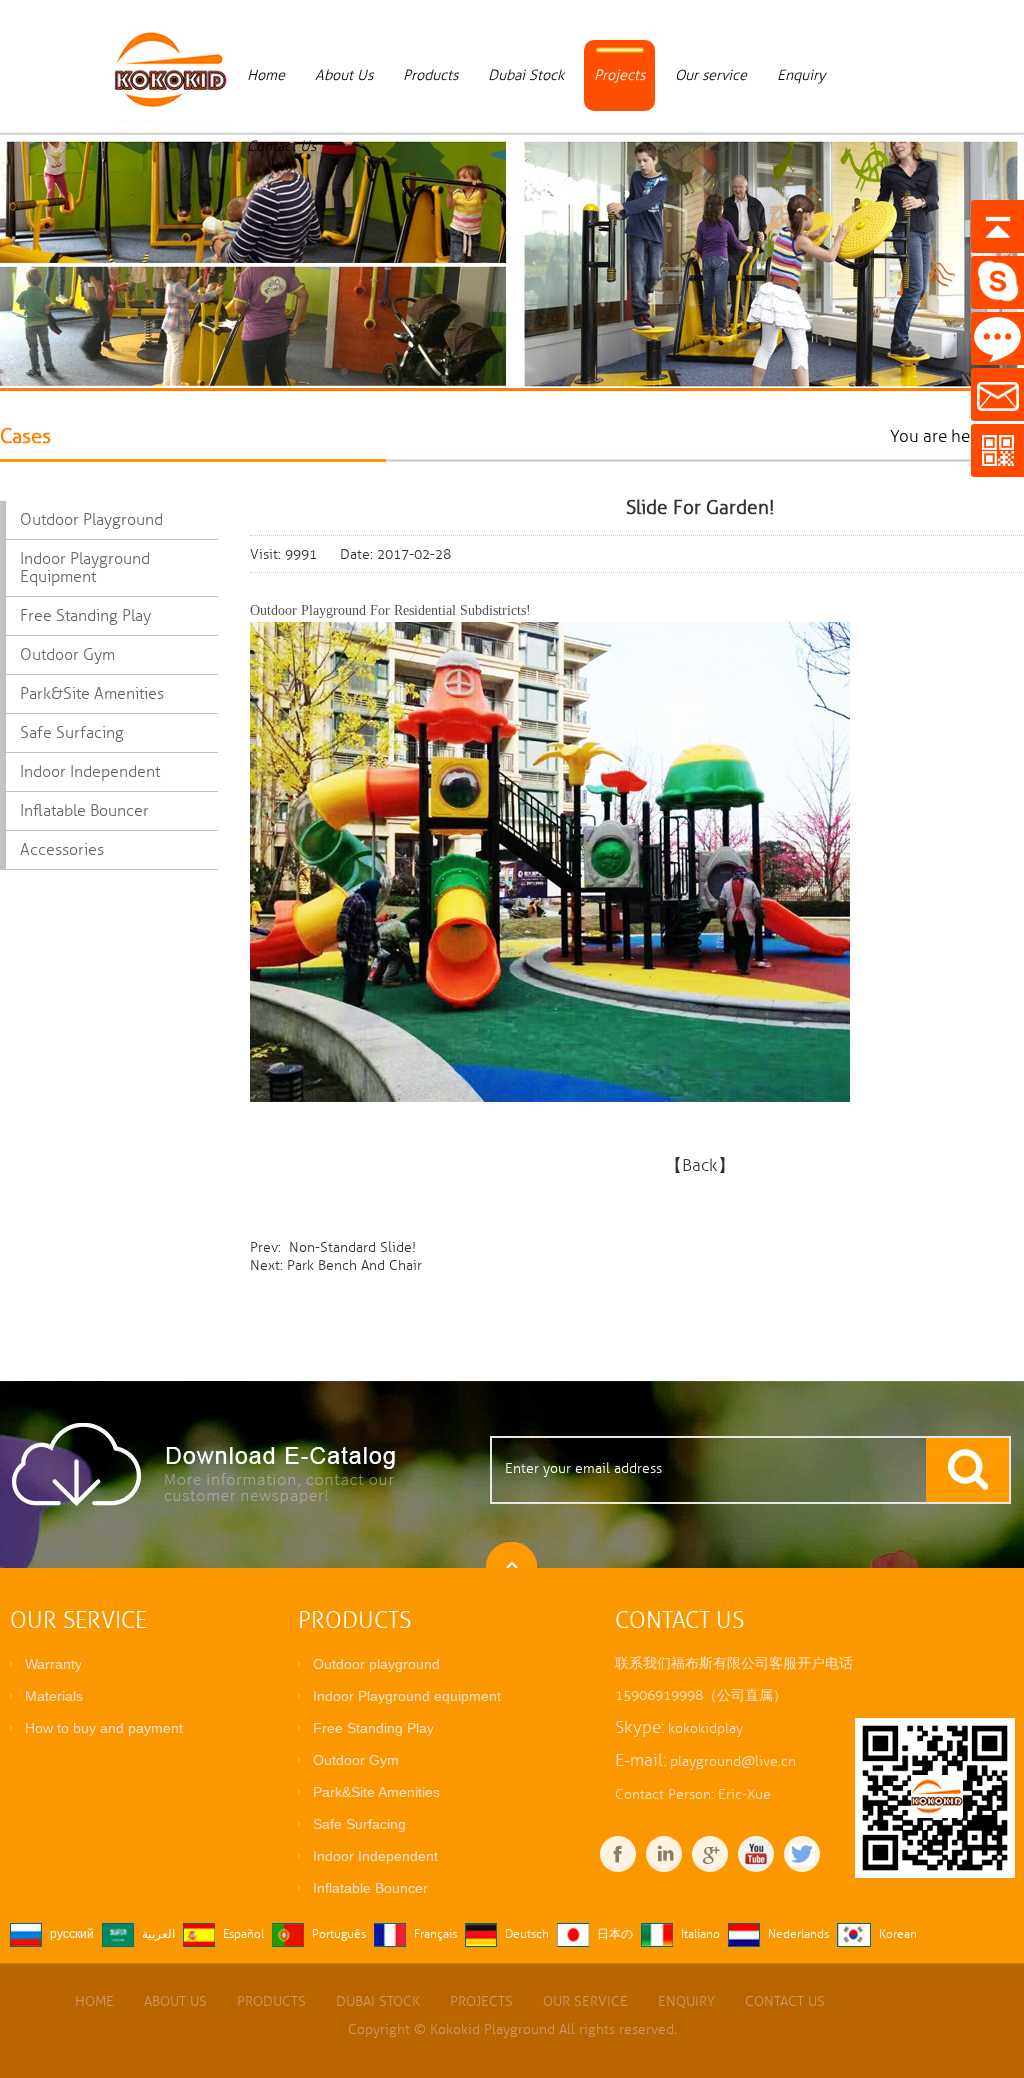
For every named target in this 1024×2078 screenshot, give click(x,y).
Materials (54, 1696)
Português (339, 1934)
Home (266, 75)
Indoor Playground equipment (85, 568)
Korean (898, 1934)
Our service (711, 75)
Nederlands (798, 1934)
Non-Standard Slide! (350, 1247)
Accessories (62, 850)
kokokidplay (705, 1728)
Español (243, 1934)
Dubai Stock (526, 75)
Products (430, 75)
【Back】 (700, 1165)
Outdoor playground (91, 520)
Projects (619, 75)
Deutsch (527, 1934)
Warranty (53, 1664)
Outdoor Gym (67, 655)
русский (72, 1934)
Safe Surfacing (72, 733)
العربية (158, 1934)
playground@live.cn (733, 1761)
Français (435, 1934)
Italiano (700, 1934)
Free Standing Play (85, 616)
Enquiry (801, 75)
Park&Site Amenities (92, 694)
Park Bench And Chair (354, 1265)
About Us (344, 75)
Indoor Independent (90, 772)
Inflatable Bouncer (84, 811)
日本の (615, 1934)
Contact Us (281, 146)
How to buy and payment (104, 1728)
